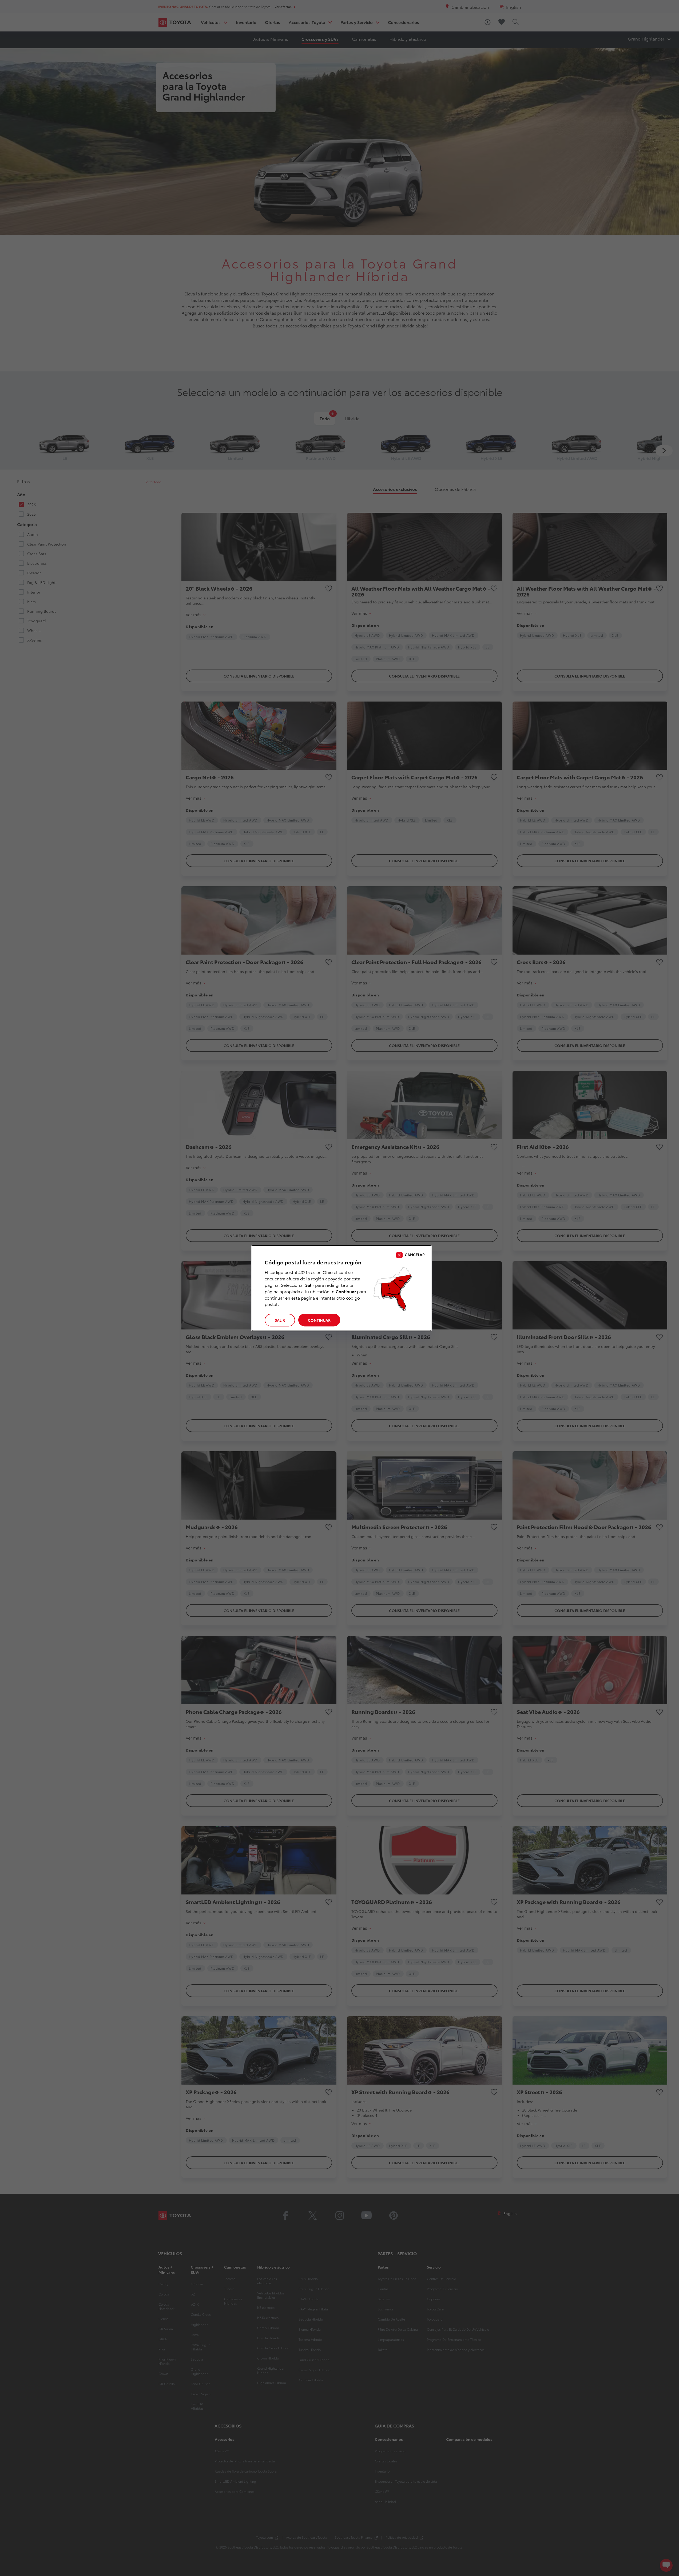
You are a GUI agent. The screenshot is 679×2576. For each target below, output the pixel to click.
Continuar (319, 1320)
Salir (280, 1320)
